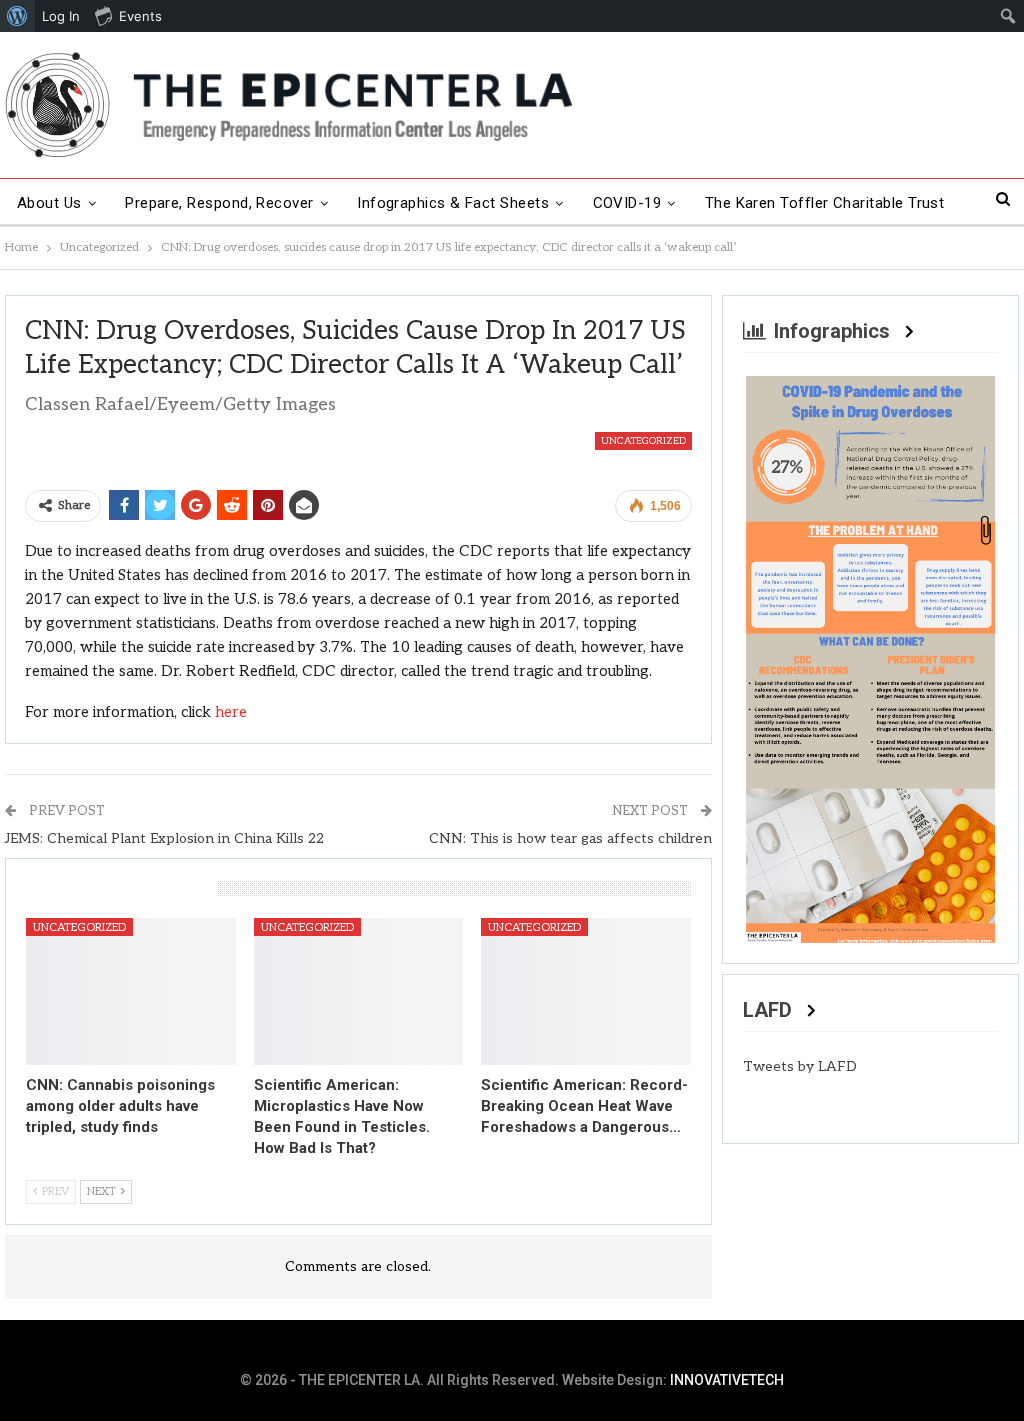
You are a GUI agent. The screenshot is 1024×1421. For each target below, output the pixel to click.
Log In (61, 16)
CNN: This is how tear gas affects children (570, 838)
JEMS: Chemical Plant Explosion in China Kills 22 (164, 838)
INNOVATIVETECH (727, 1380)
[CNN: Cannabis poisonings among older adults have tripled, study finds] (131, 991)
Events (140, 16)
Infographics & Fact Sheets (453, 203)
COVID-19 (627, 203)
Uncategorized (643, 441)
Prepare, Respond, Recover (219, 203)
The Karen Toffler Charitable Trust (825, 203)
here (231, 712)
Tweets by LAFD (800, 1066)
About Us (49, 203)
